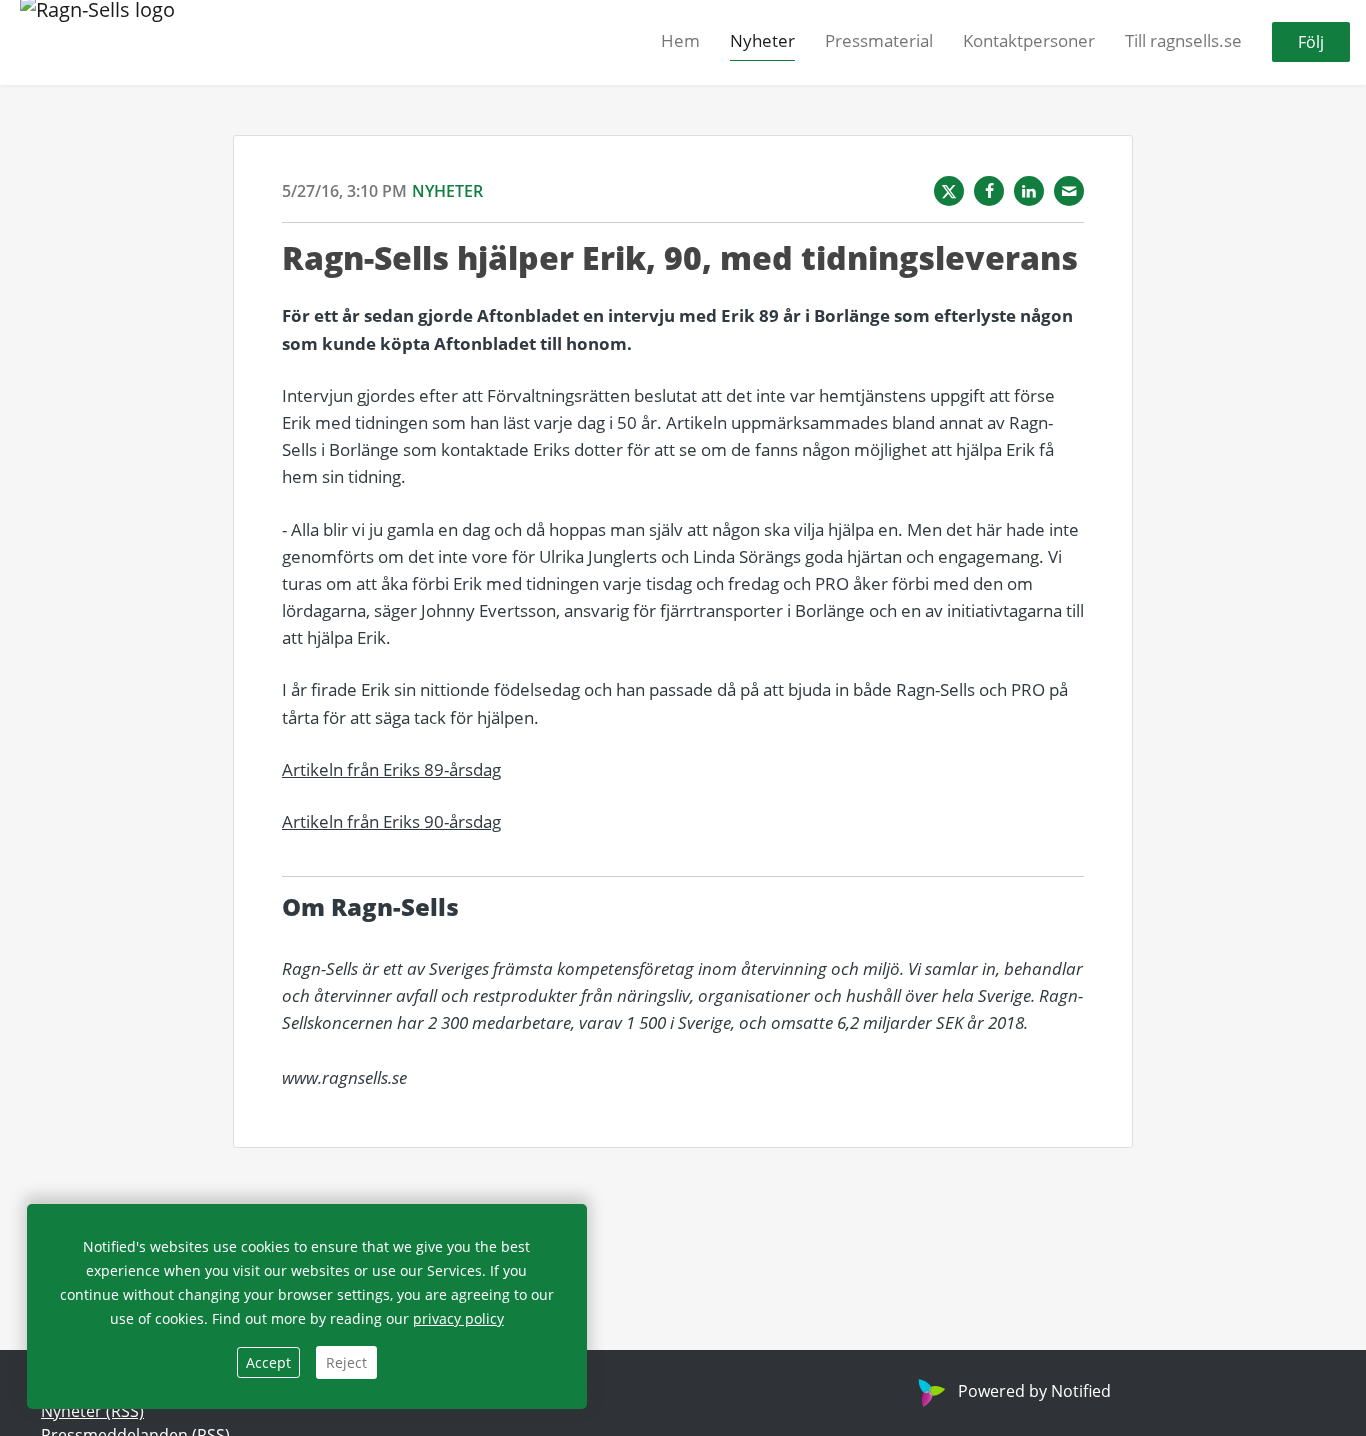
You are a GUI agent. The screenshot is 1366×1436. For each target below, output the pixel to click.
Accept (268, 1362)
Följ (1311, 43)
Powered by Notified (1034, 1391)
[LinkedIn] (1029, 191)
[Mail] (1069, 191)
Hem (680, 41)
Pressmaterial (879, 41)
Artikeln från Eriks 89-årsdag (391, 769)
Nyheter (762, 41)
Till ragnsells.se (1183, 41)
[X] (949, 191)
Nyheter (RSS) (92, 1411)
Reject (346, 1362)
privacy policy (458, 1318)
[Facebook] (989, 191)
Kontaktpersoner (1029, 41)
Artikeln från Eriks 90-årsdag (391, 821)
